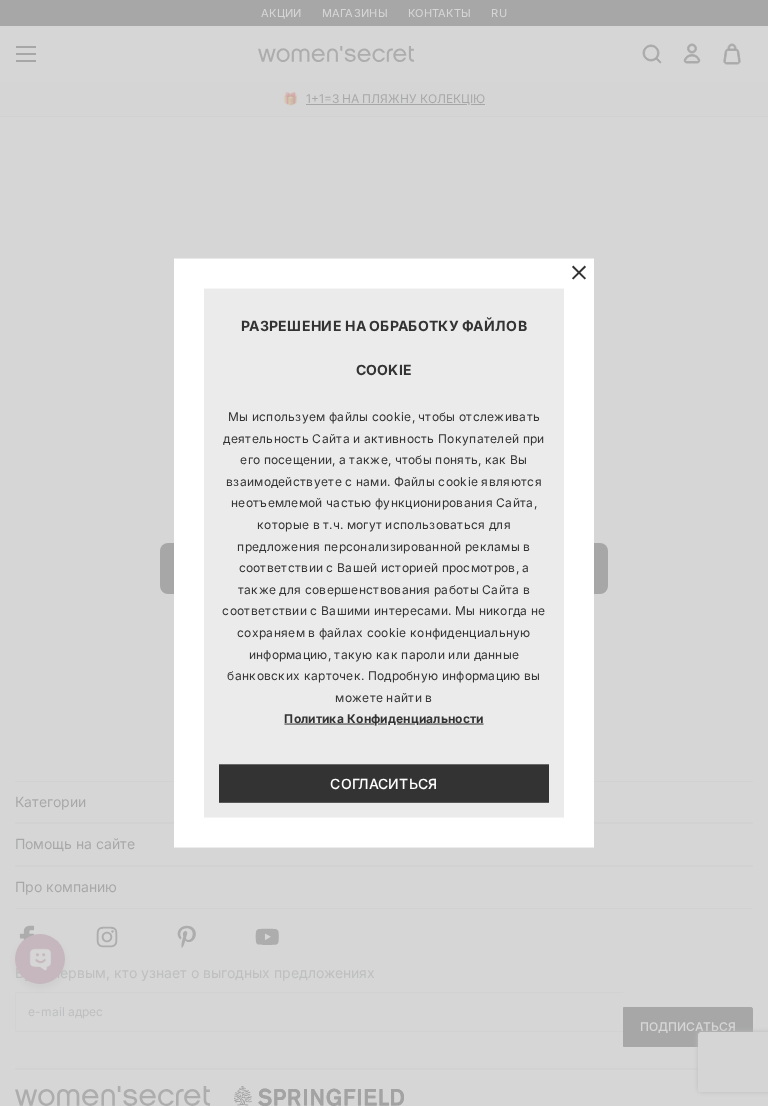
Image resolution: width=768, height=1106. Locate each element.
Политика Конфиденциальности (383, 718)
